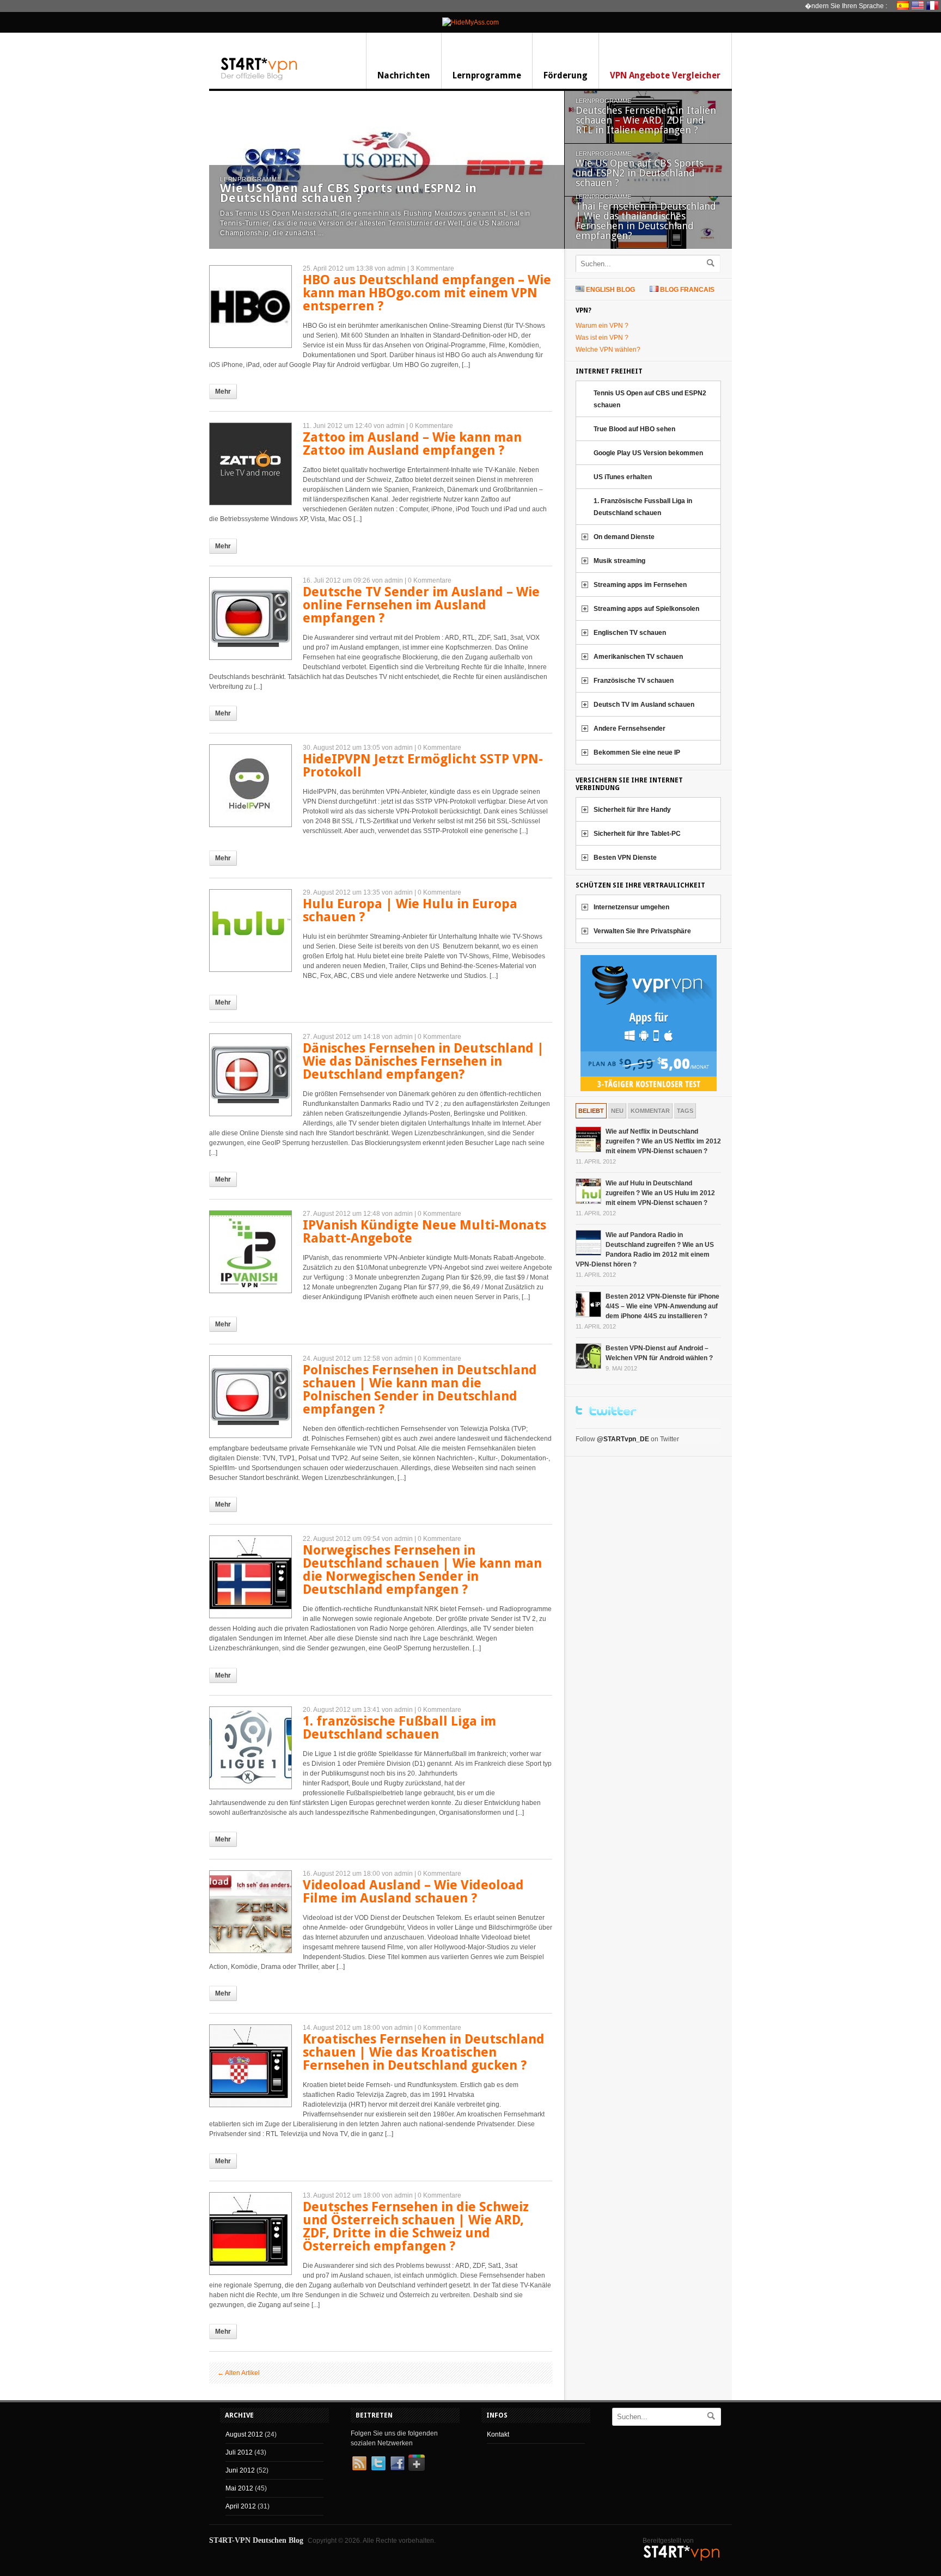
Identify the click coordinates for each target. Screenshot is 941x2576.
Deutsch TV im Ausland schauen (644, 705)
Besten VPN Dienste (625, 858)
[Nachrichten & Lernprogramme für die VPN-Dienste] (259, 79)
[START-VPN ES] (904, 5)
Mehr (223, 391)
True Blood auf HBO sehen (634, 429)
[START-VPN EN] (919, 5)
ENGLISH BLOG (610, 290)
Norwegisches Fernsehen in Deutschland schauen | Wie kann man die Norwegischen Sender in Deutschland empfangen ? (422, 1570)
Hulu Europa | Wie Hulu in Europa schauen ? (410, 910)
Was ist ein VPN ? (602, 338)
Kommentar (650, 1111)
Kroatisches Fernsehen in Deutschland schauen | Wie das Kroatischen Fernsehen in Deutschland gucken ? (424, 2052)
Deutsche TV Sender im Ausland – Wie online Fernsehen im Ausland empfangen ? (421, 605)
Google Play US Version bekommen (648, 453)
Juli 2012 (239, 2452)
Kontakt (498, 2434)
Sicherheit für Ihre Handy (632, 810)
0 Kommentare (431, 426)
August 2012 (244, 2434)
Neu (617, 1111)
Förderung (566, 75)
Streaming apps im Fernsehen (640, 585)
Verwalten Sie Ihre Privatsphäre (642, 931)
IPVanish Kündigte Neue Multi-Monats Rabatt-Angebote (424, 1232)
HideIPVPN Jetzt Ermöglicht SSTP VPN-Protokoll (423, 766)
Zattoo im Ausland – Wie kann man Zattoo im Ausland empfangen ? (412, 444)
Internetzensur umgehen (631, 907)
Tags (685, 1111)
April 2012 (241, 2506)
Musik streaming (619, 561)
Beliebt (591, 1111)
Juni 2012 (240, 2470)
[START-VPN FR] (934, 5)
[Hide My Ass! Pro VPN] (471, 22)
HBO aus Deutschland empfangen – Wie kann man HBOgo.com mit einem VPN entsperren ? (427, 293)
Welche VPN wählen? (608, 350)
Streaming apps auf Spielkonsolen (646, 609)
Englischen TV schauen (630, 633)
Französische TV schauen (634, 681)
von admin (390, 268)
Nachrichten (404, 75)
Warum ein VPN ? (602, 326)
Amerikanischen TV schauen (638, 657)
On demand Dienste (624, 537)
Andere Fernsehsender (630, 729)
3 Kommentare (432, 268)
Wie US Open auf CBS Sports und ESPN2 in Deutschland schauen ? (349, 193)
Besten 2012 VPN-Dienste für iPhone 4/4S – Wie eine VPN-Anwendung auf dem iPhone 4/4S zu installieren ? (662, 1306)
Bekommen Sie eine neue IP (637, 752)
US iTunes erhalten (623, 477)
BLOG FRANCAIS (687, 290)
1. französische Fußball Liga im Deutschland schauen (399, 1728)
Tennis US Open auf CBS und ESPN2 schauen (650, 399)
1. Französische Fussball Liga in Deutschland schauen (643, 507)
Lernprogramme (487, 75)
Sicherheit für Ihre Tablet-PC (637, 834)
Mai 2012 (239, 2488)
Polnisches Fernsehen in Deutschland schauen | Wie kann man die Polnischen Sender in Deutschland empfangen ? (420, 1390)
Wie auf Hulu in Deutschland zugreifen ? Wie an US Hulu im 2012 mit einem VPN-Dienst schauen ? (660, 1193)
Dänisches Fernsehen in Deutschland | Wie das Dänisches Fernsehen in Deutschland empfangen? (423, 1061)
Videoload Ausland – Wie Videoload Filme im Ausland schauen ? (413, 1892)
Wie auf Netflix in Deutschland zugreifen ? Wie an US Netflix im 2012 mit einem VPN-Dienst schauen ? (663, 1141)
